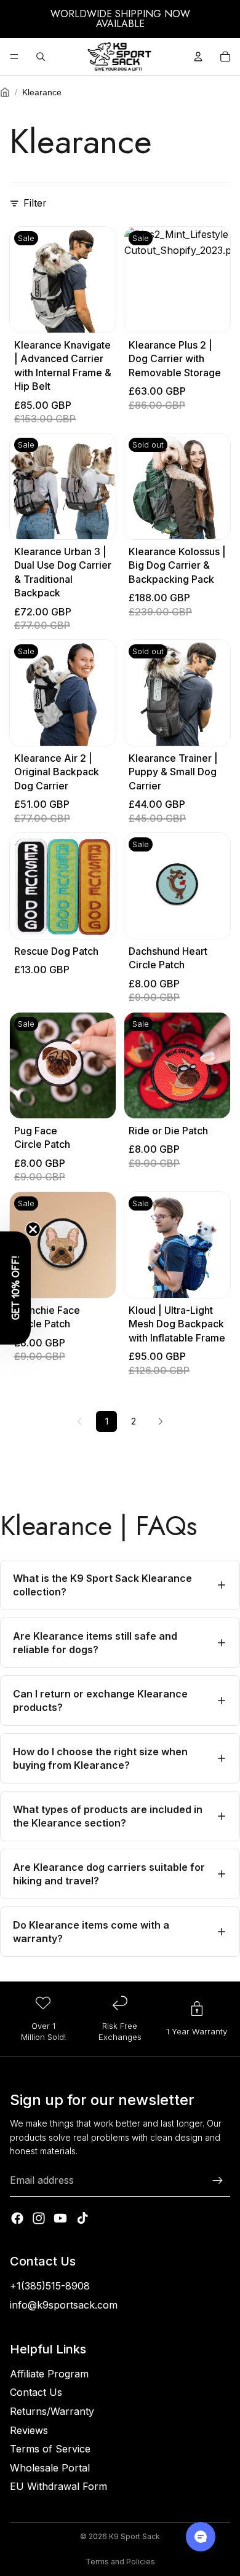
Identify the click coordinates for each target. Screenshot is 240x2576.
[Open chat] (201, 2537)
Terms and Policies (120, 2562)
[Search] (41, 57)
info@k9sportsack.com (64, 2305)
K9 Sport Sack (134, 2536)
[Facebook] (17, 2218)
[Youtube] (60, 2218)
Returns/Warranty (52, 2411)
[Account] (198, 57)
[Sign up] (218, 2181)
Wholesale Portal (50, 2468)
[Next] (161, 1421)
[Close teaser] (33, 1229)
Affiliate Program (49, 2374)
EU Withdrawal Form (58, 2486)
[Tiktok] (82, 2218)
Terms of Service (50, 2449)
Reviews (29, 2430)
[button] (15, 1288)
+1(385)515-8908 (50, 2286)
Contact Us (36, 2392)
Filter (35, 203)
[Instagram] (39, 2218)
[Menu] (14, 57)
